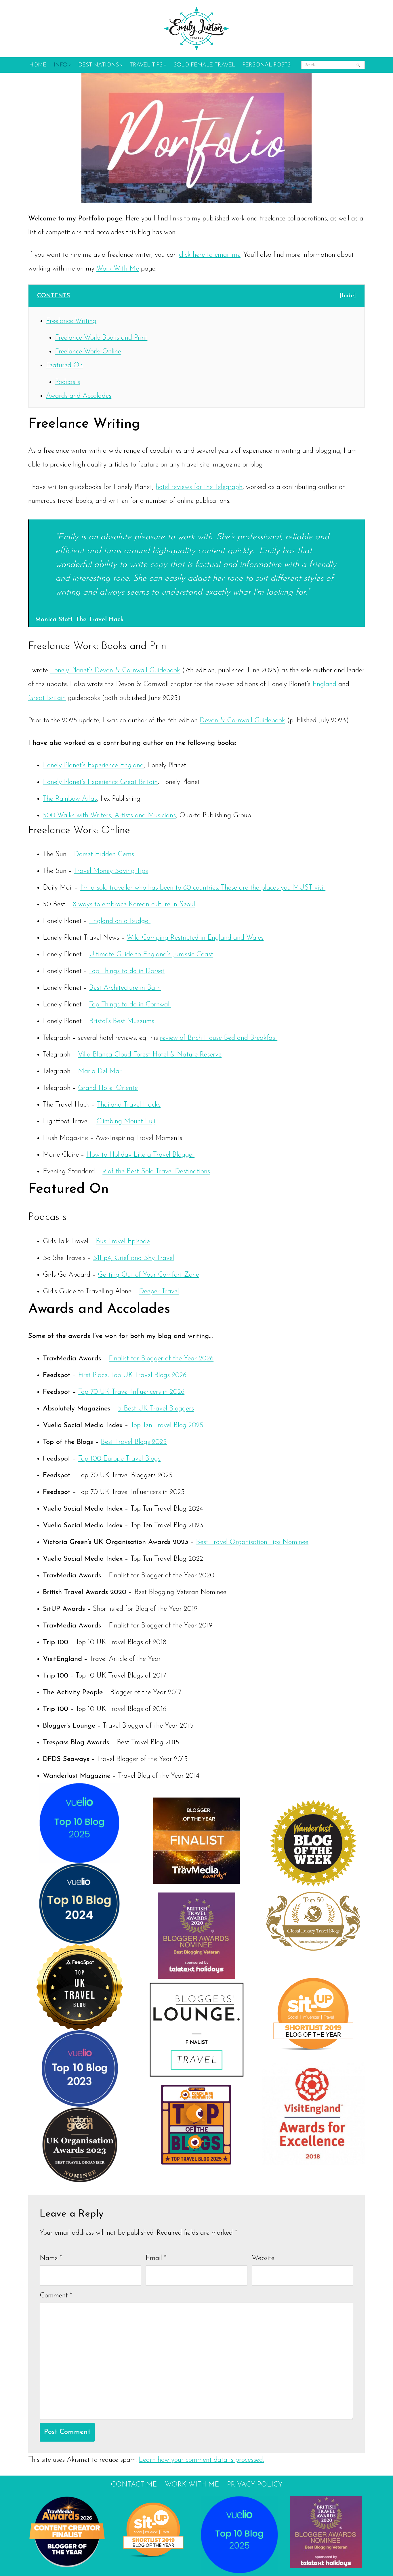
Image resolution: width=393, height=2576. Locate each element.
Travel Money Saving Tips (111, 871)
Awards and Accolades (79, 396)
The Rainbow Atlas (70, 799)
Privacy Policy (255, 2485)
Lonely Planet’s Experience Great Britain (100, 782)
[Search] (358, 65)
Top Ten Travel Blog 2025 (167, 1425)
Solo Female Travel (204, 65)
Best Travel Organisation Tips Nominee (252, 1542)
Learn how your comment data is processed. (201, 2460)
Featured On (64, 365)
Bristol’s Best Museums (122, 1021)
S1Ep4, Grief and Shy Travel (133, 1258)
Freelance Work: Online (88, 352)
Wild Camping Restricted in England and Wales (195, 938)
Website (263, 2258)
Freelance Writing (71, 321)
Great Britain (47, 698)
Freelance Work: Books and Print (101, 338)
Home (38, 65)
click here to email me (210, 255)
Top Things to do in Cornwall (130, 1005)
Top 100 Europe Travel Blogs (119, 1459)
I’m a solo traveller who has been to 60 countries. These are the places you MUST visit (203, 888)
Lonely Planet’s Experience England (93, 766)
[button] (70, 65)
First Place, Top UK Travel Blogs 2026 (132, 1375)
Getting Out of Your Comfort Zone (148, 1275)
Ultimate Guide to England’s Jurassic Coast (151, 955)
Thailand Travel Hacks (129, 1105)
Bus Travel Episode (123, 1242)
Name (51, 2258)
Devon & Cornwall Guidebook (242, 721)
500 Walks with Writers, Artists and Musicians (109, 816)
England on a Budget (120, 921)
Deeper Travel (159, 1292)
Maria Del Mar (100, 1071)
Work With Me (118, 269)
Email (156, 2258)
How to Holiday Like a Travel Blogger (140, 1155)
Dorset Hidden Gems (104, 854)
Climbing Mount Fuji (126, 1122)
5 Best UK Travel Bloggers (156, 1409)
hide (348, 296)
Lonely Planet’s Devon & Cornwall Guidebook (115, 671)
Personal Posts (267, 65)
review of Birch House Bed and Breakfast (219, 1038)
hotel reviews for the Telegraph (199, 487)
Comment (56, 2296)
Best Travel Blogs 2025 (134, 1442)
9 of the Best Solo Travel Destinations (156, 1172)
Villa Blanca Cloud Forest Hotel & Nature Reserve (150, 1055)
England (324, 684)
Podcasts (67, 382)
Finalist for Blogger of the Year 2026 (161, 1359)
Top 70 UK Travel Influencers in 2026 (131, 1392)
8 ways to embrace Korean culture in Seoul (134, 905)
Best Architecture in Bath (125, 988)
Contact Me (134, 2485)
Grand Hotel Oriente (108, 1088)
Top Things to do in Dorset (127, 971)
